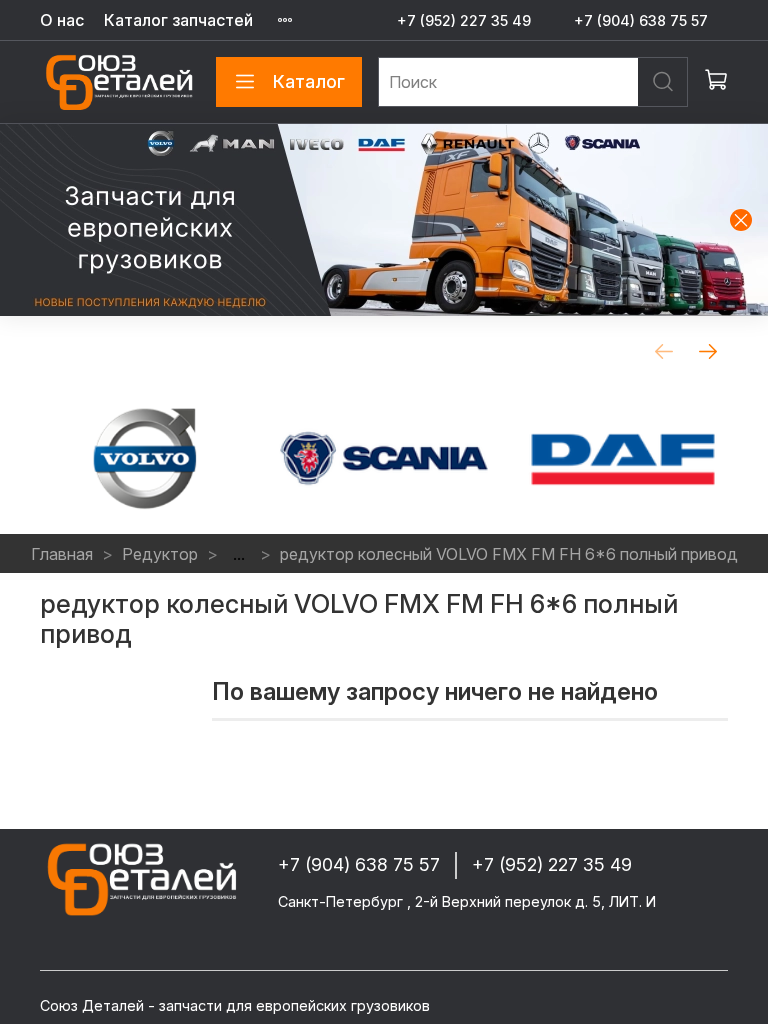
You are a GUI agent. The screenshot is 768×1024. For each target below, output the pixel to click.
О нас (62, 20)
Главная (62, 554)
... (239, 554)
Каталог (309, 81)
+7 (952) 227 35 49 (464, 20)
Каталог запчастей (178, 20)
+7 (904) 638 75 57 (641, 20)
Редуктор (160, 554)
